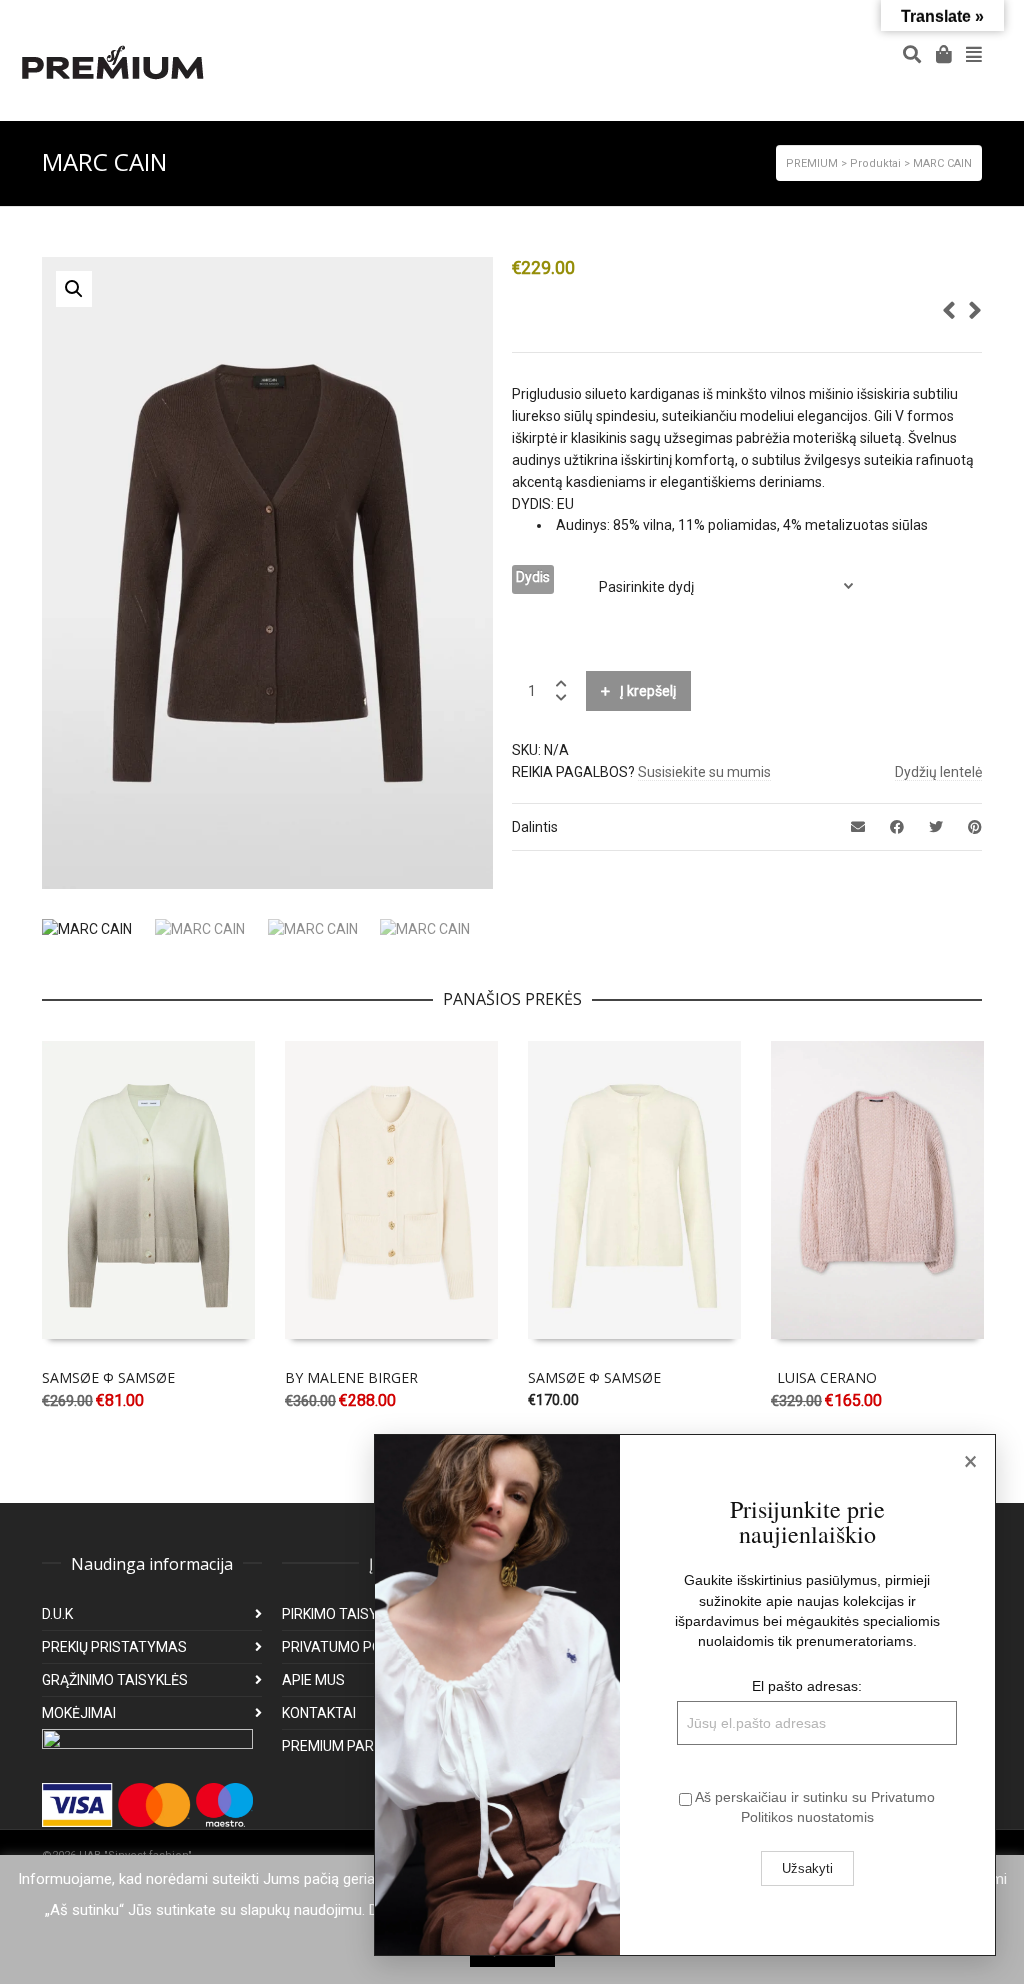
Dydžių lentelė (938, 772)
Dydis (533, 577)
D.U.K (57, 1614)
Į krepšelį (648, 691)
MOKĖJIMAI (79, 1713)
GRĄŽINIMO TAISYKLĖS (115, 1680)
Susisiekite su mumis (704, 772)
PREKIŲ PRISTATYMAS (114, 1647)
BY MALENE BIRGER (351, 1377)
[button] (74, 289)
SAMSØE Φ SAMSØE (108, 1377)
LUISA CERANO (827, 1377)
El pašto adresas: (807, 1686)
